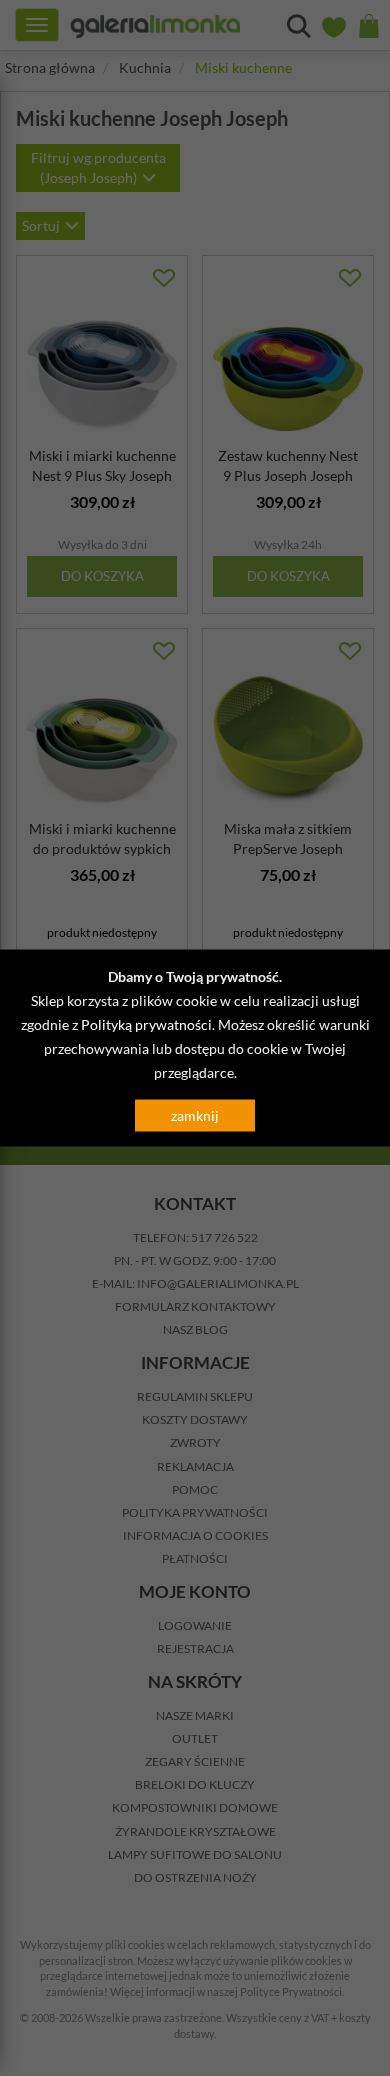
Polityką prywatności (146, 1024)
